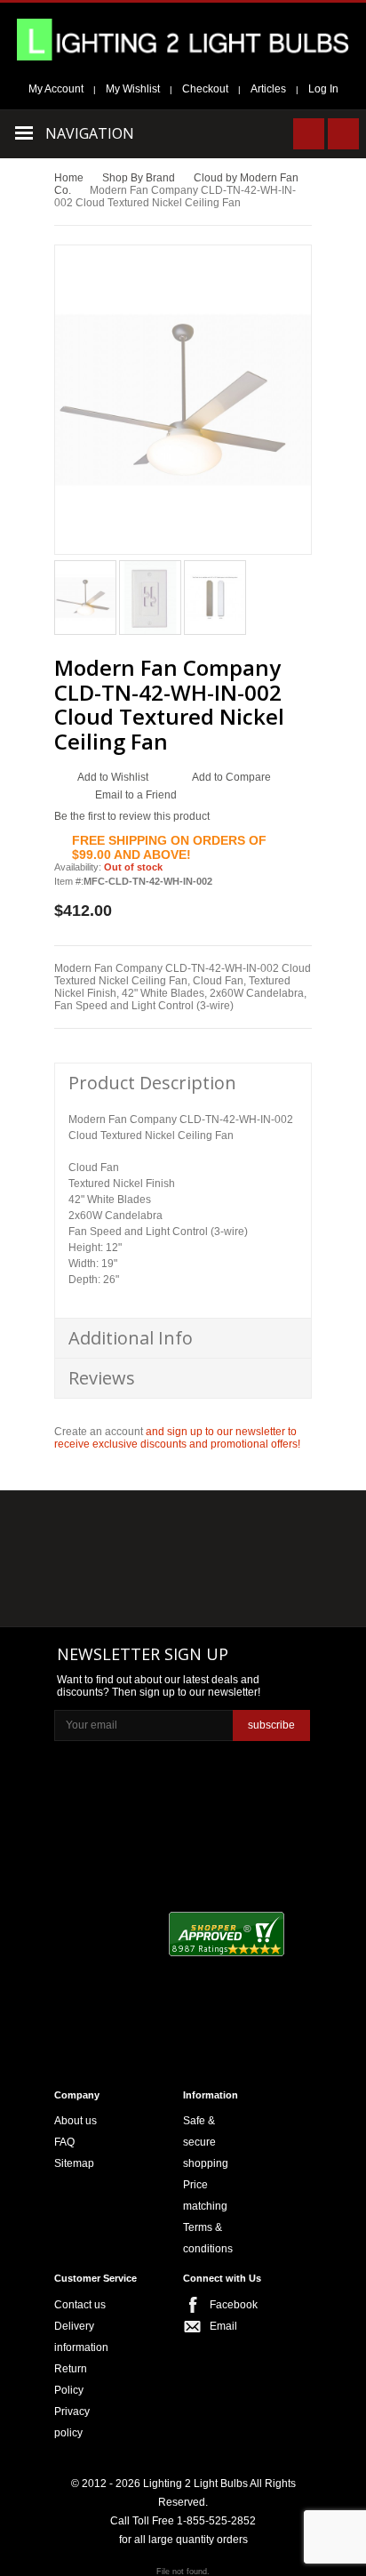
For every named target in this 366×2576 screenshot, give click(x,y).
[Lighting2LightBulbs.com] (183, 40)
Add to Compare (231, 777)
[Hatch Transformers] (95, 1526)
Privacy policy (72, 2422)
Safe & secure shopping (206, 2142)
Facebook (227, 2305)
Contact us (80, 2305)
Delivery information (81, 2337)
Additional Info (131, 1338)
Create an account (99, 1432)
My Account (56, 89)
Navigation (90, 133)
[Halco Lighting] (181, 1526)
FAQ (64, 2142)
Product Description (152, 1083)
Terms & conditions (208, 2238)
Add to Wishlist (113, 777)
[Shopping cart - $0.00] (343, 134)
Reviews (102, 1378)
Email (223, 2326)
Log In (323, 89)
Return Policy (71, 2379)
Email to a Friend (136, 795)
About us (76, 2121)
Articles (268, 89)
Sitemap (74, 2163)
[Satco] (267, 1561)
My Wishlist (133, 89)
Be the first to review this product (132, 816)
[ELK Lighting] (261, 1525)
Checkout (205, 89)
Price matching (205, 2195)
